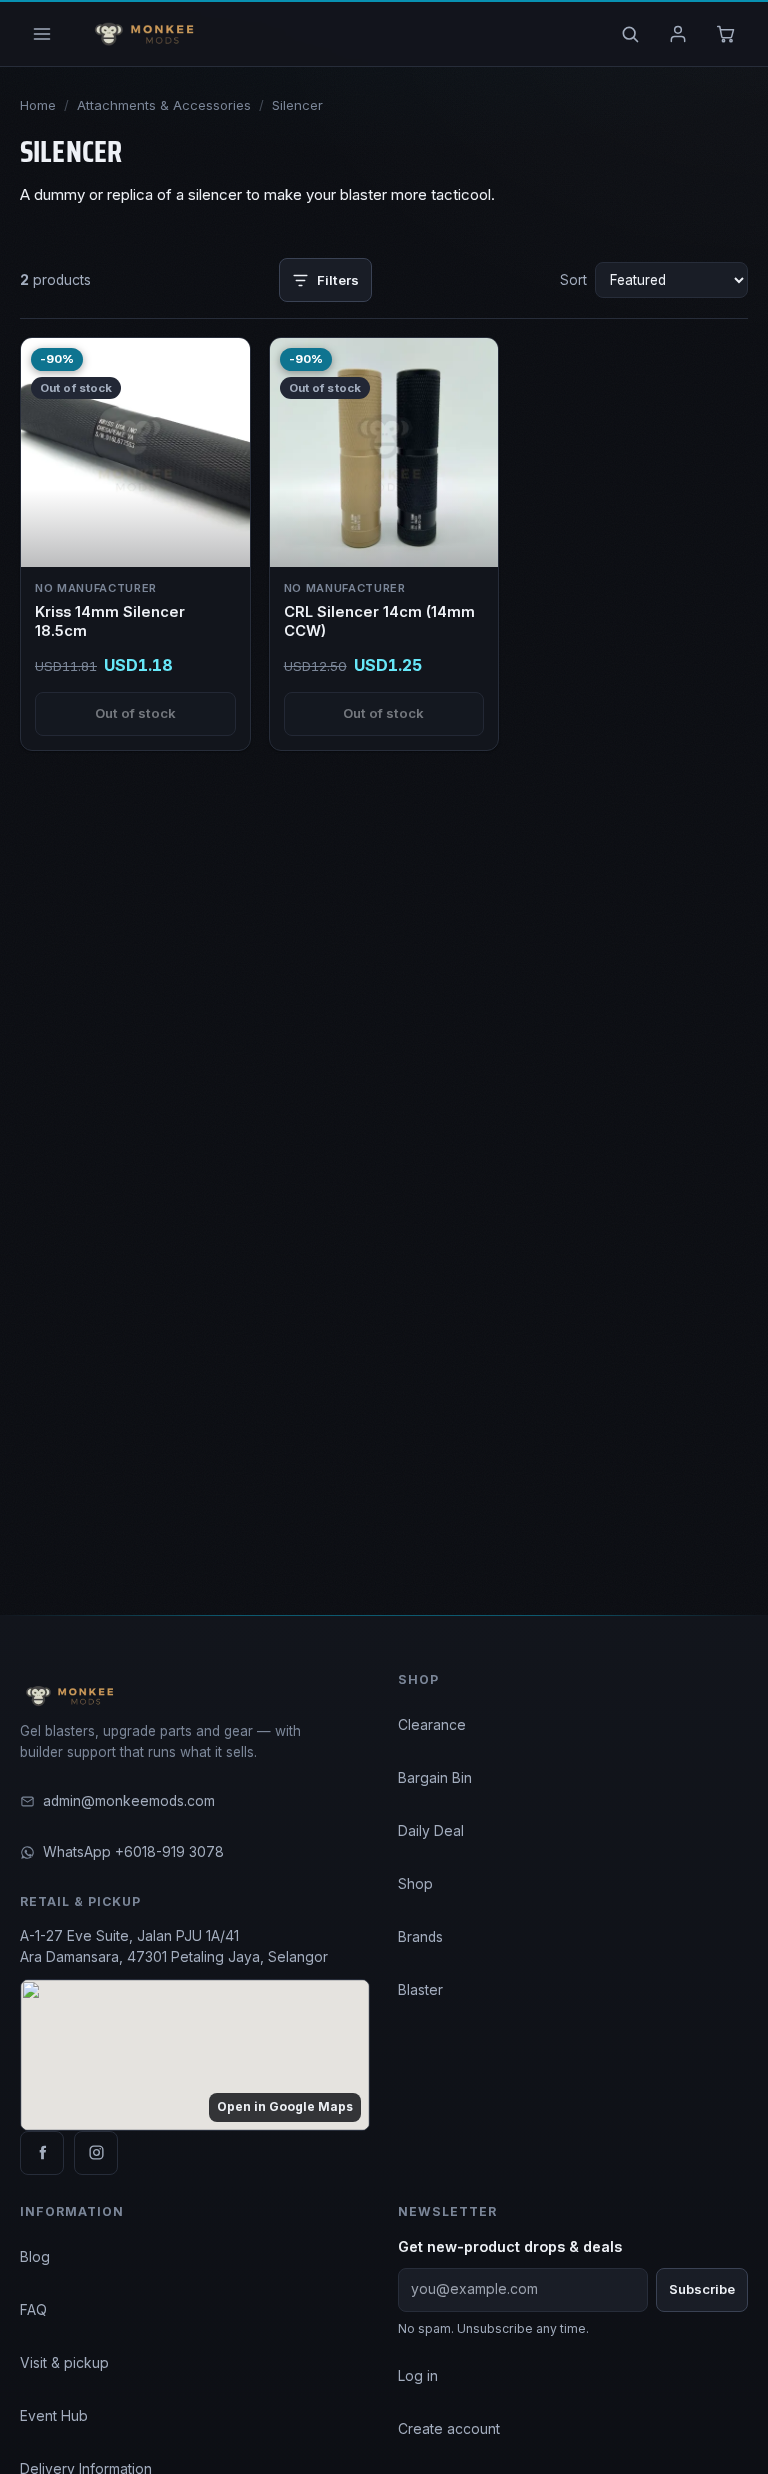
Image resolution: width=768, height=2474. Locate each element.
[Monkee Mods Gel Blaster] (140, 34)
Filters (338, 280)
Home (38, 105)
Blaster (420, 1990)
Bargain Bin (435, 1778)
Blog (35, 2257)
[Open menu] (42, 34)
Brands (420, 1937)
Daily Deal (431, 1831)
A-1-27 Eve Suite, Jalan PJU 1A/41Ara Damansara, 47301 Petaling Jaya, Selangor (174, 1947)
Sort (573, 280)
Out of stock (135, 713)
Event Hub (54, 2416)
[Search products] (630, 34)
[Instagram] (96, 2153)
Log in (418, 2376)
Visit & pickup (64, 2363)
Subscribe (702, 2289)
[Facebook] (42, 2153)
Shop (415, 1884)
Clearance (432, 1725)
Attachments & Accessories (164, 105)
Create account (449, 2429)
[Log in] (678, 34)
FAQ (33, 2310)
